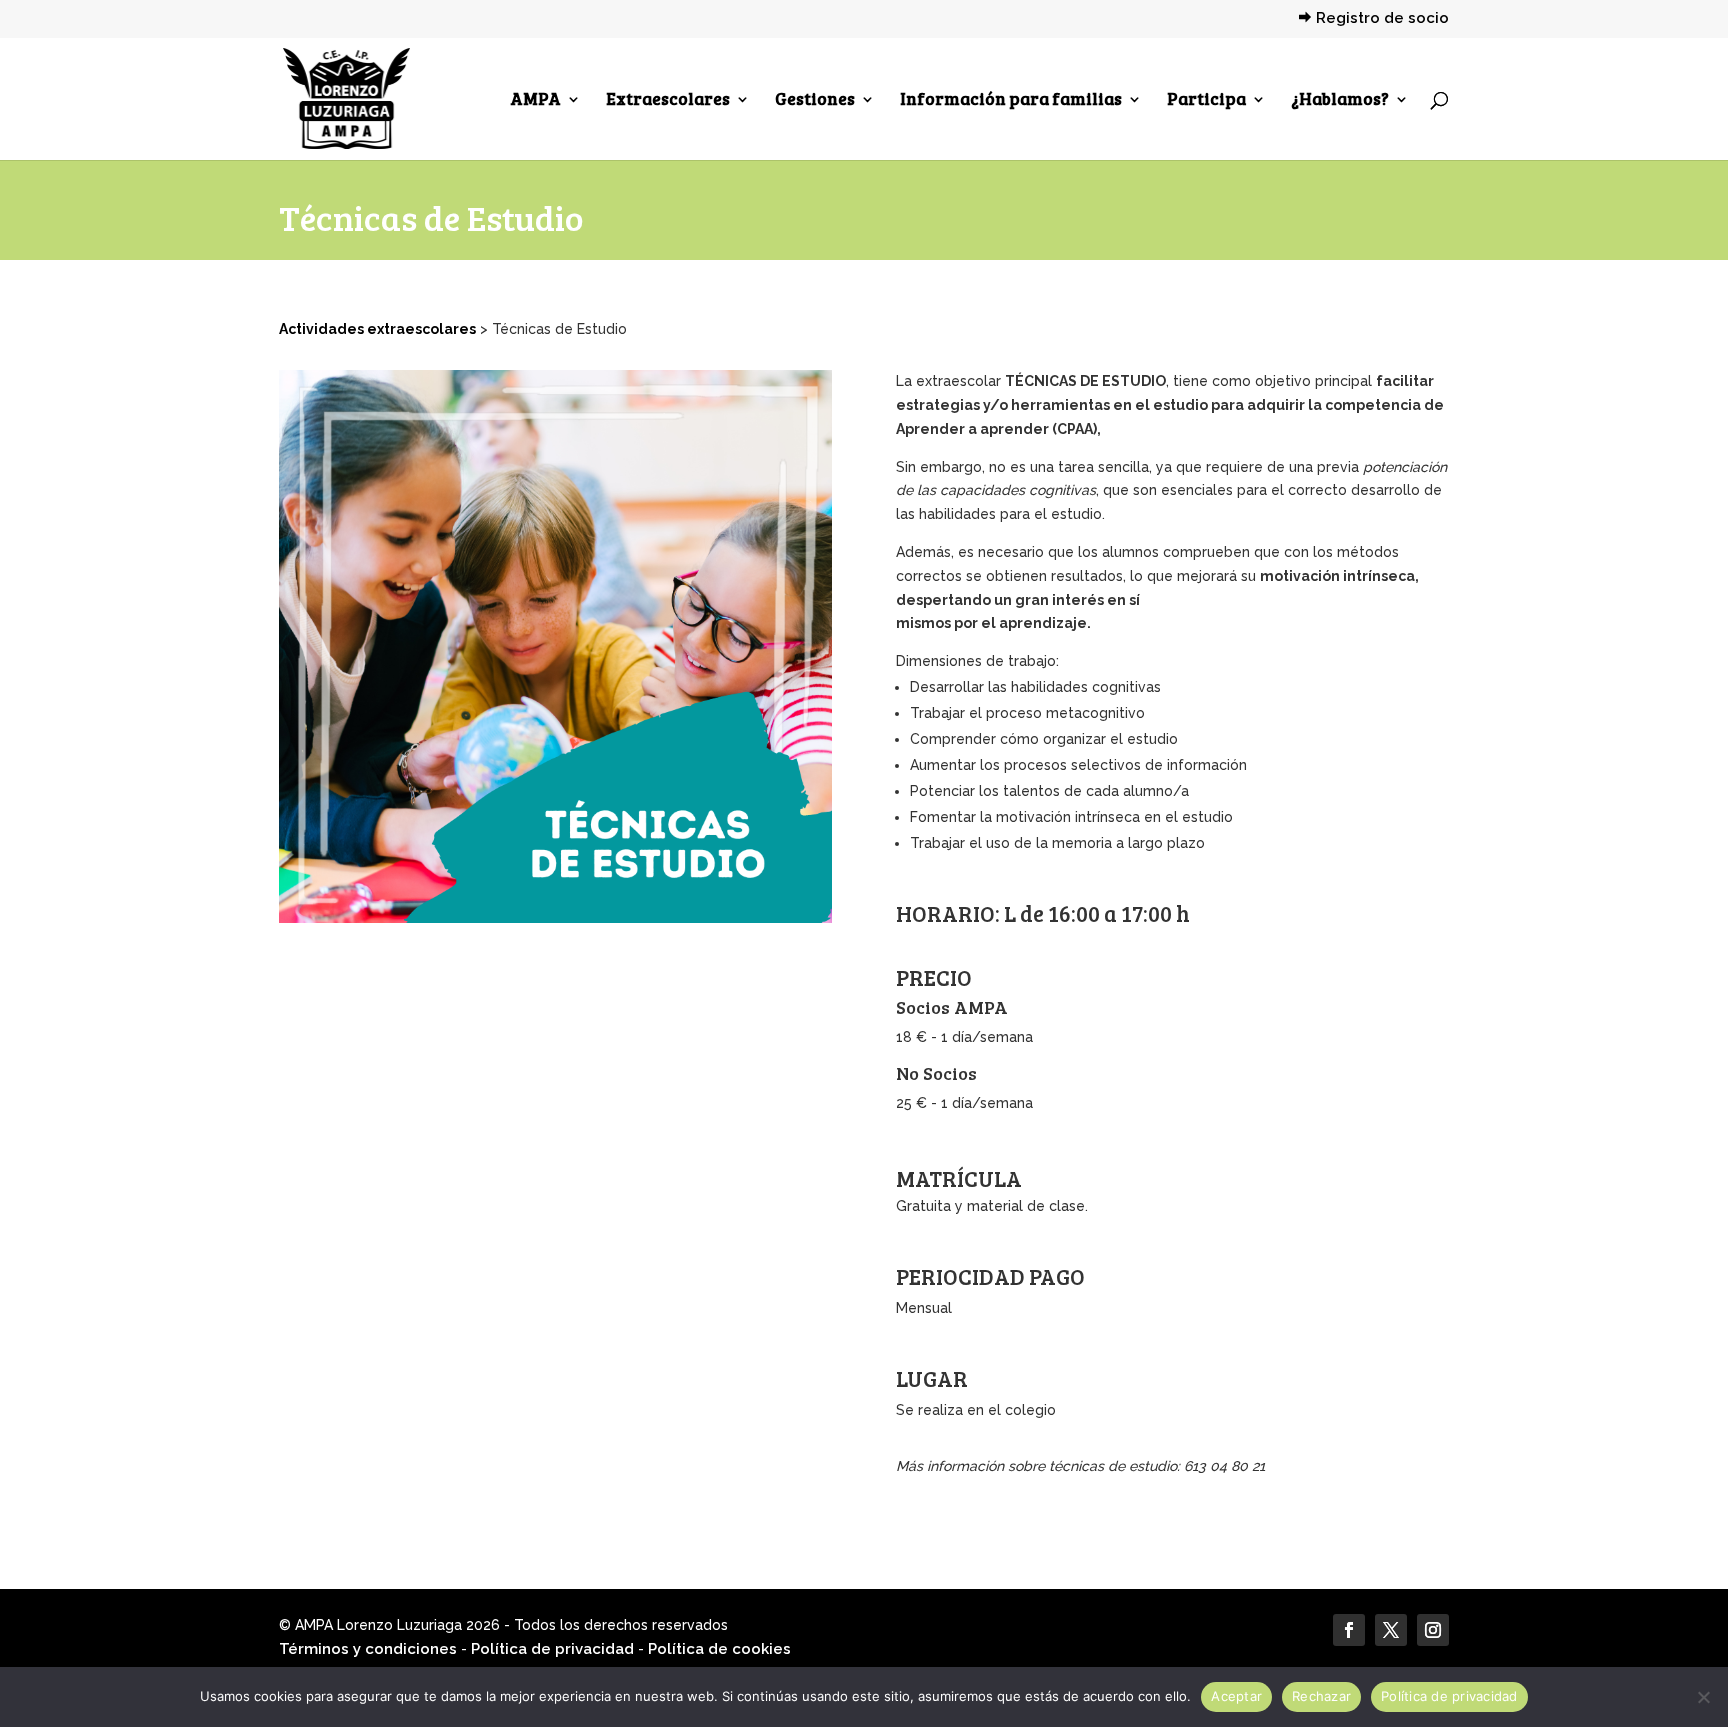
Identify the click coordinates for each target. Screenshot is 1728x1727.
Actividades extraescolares (377, 329)
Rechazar (1321, 1696)
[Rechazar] (1703, 1697)
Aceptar (1236, 1696)
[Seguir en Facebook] (1349, 1630)
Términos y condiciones (368, 1649)
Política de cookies (719, 1649)
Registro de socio (1382, 19)
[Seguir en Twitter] (1391, 1630)
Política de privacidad (552, 1649)
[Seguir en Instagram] (1433, 1630)
